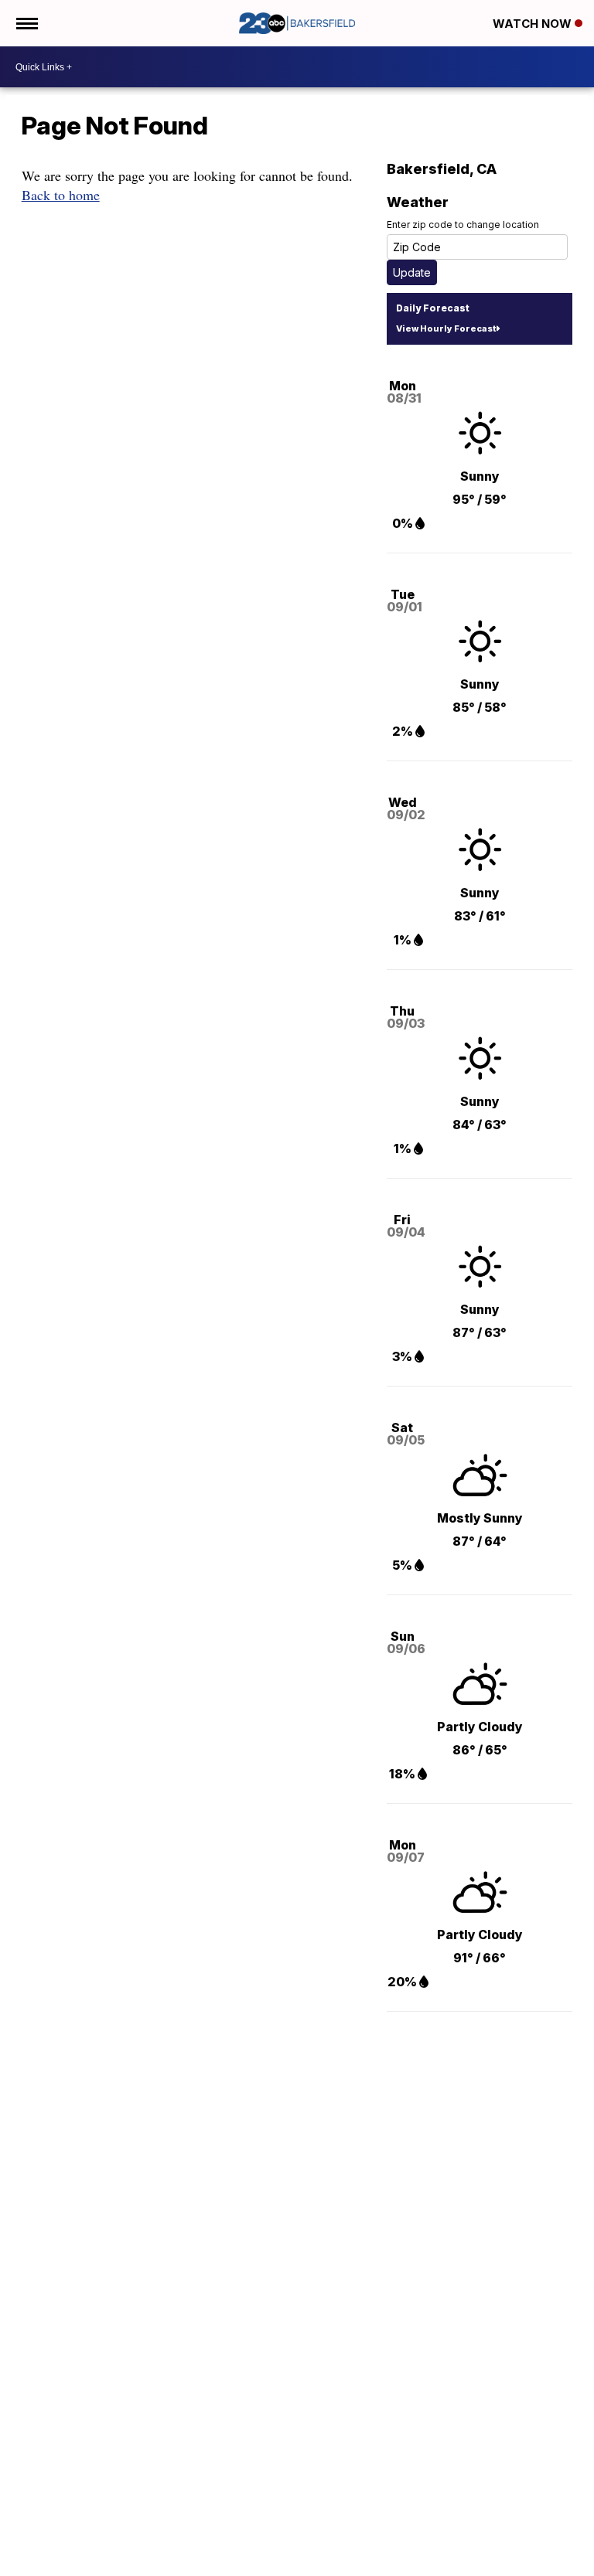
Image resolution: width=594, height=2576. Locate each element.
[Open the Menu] (26, 23)
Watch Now (534, 24)
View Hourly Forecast (446, 328)
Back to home (61, 195)
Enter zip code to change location (463, 225)
